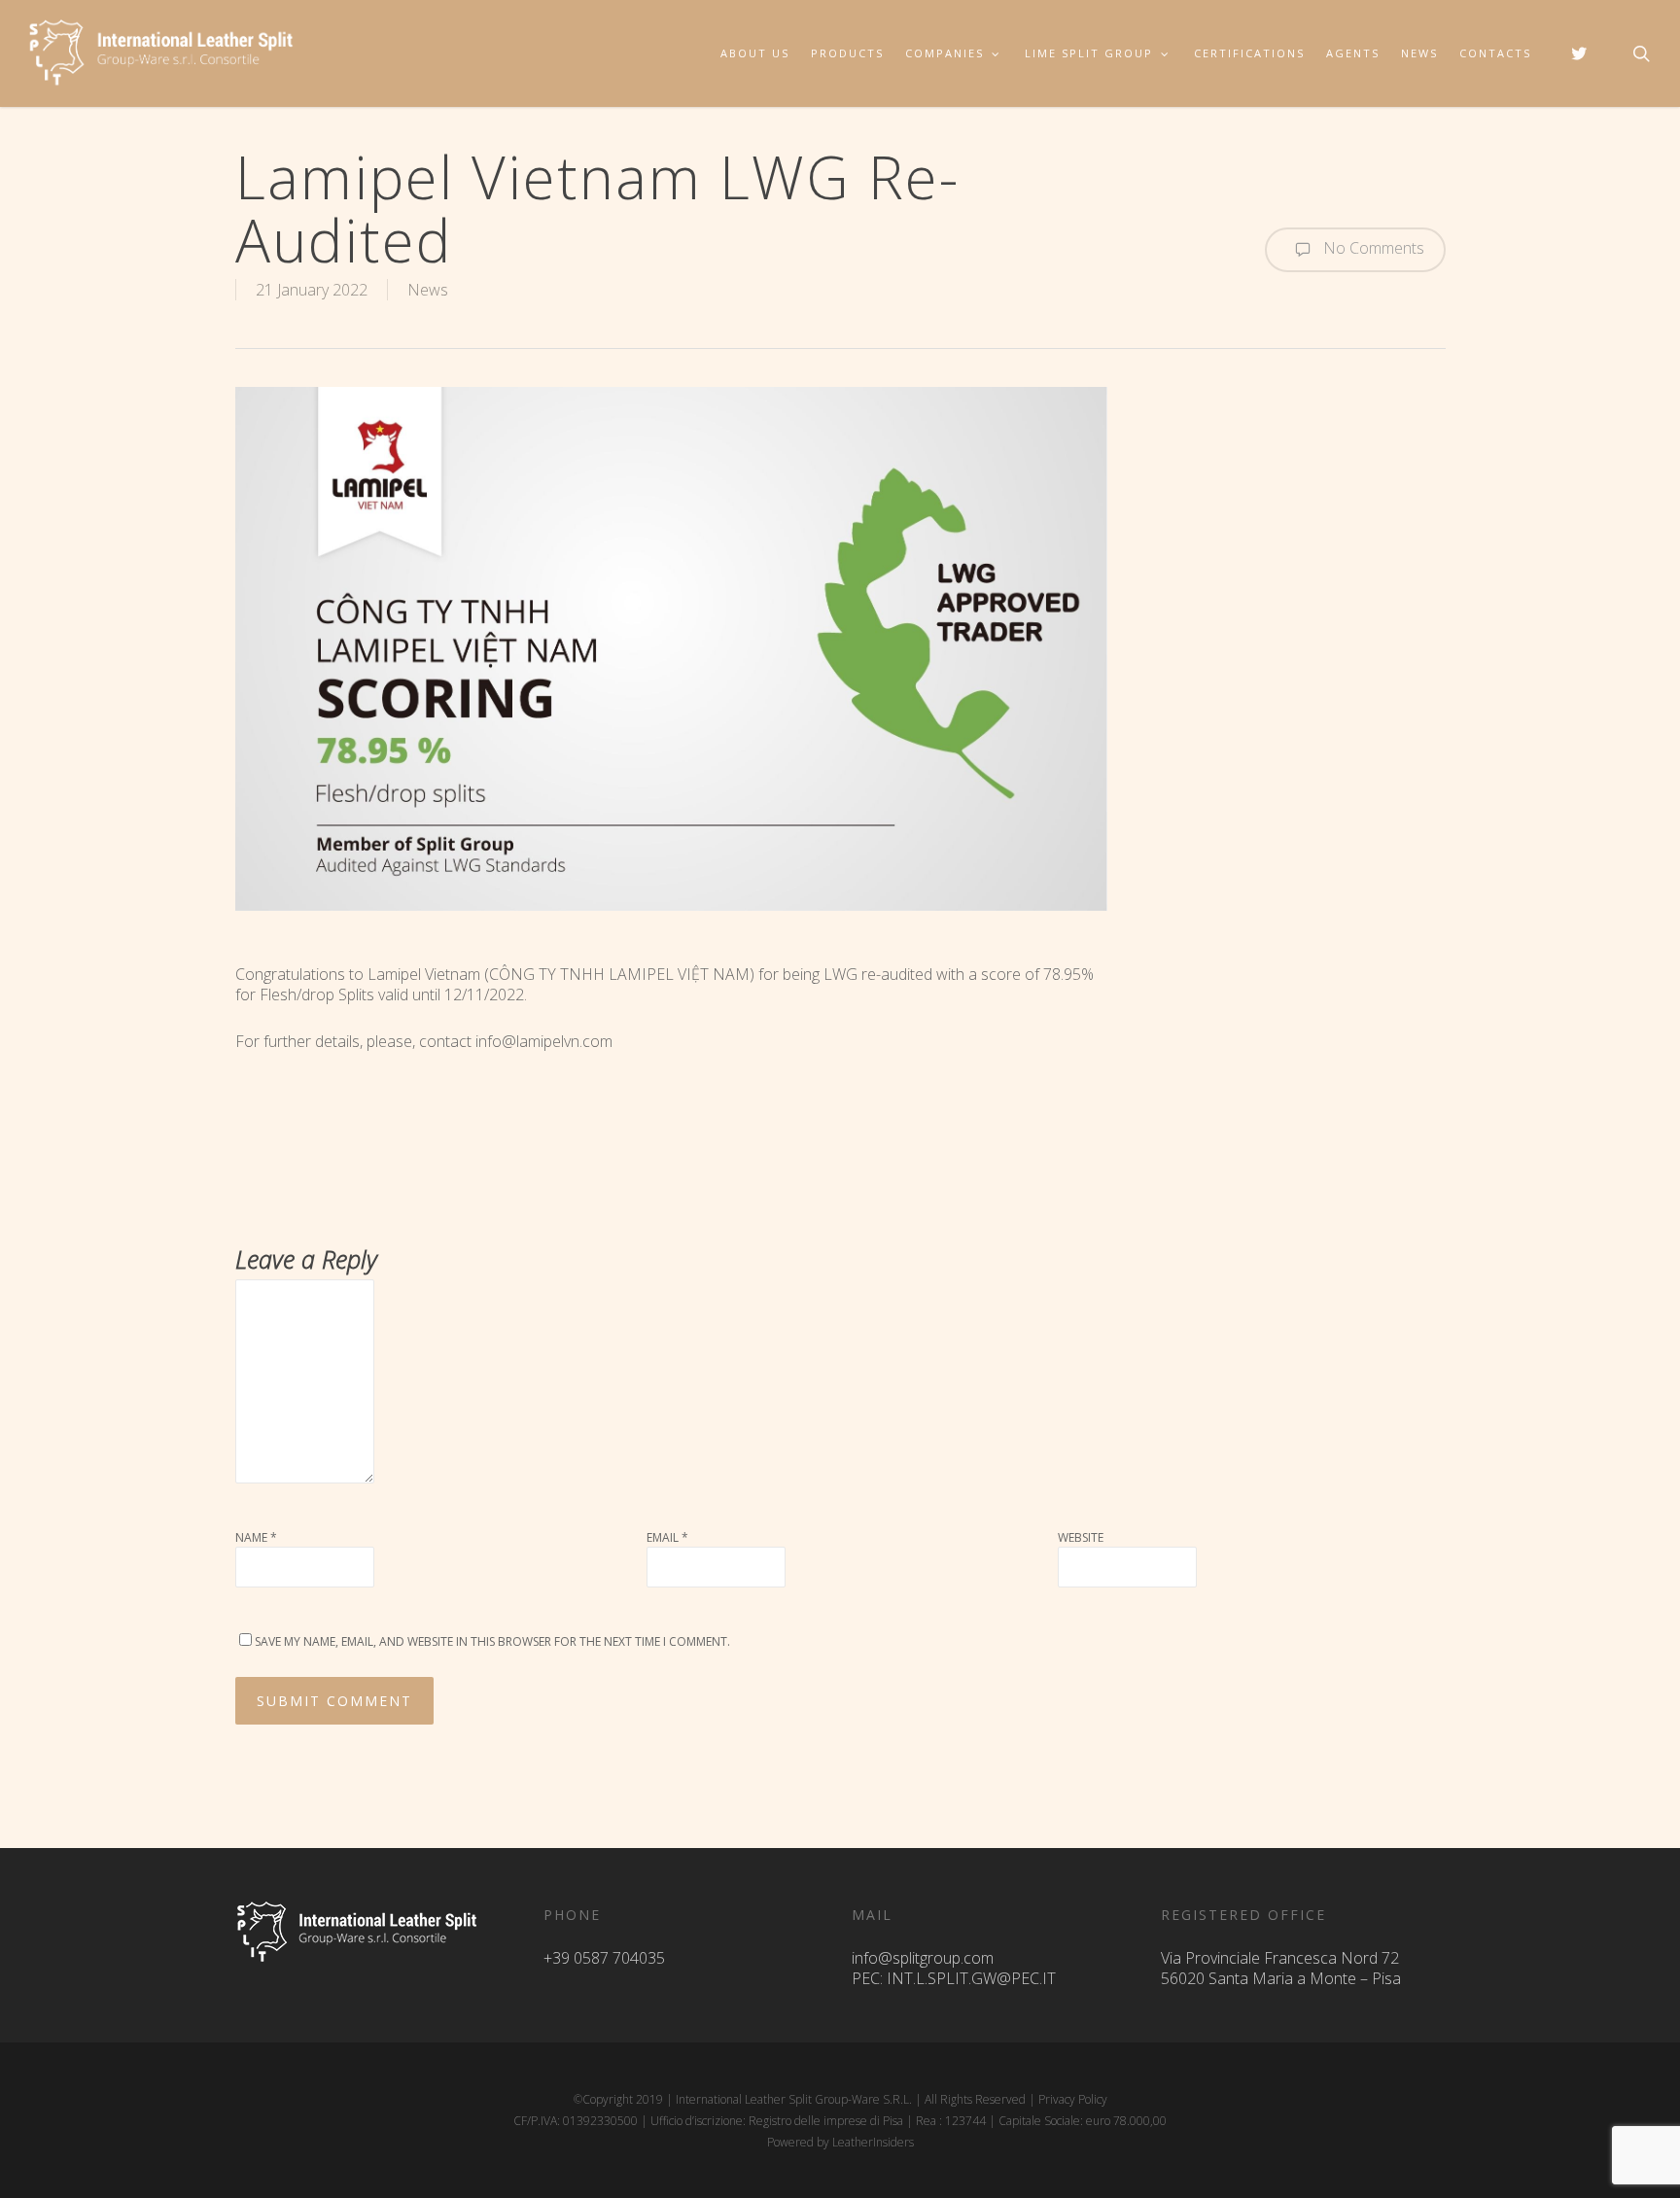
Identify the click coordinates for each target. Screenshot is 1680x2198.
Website (1081, 1537)
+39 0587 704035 (604, 1958)
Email (667, 1537)
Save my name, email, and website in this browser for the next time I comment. (492, 1641)
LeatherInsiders (873, 2142)
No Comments (1372, 248)
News (428, 290)
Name (256, 1537)
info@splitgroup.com (923, 1958)
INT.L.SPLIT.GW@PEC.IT (971, 1978)
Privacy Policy (1073, 2099)
